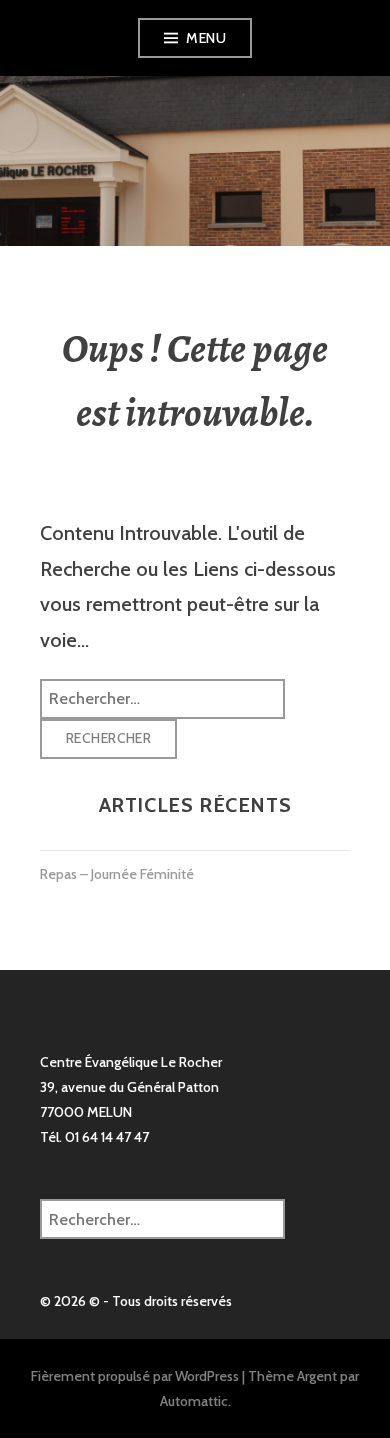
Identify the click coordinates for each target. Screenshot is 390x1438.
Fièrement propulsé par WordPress (135, 1376)
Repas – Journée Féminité (117, 874)
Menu (206, 38)
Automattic (194, 1401)
